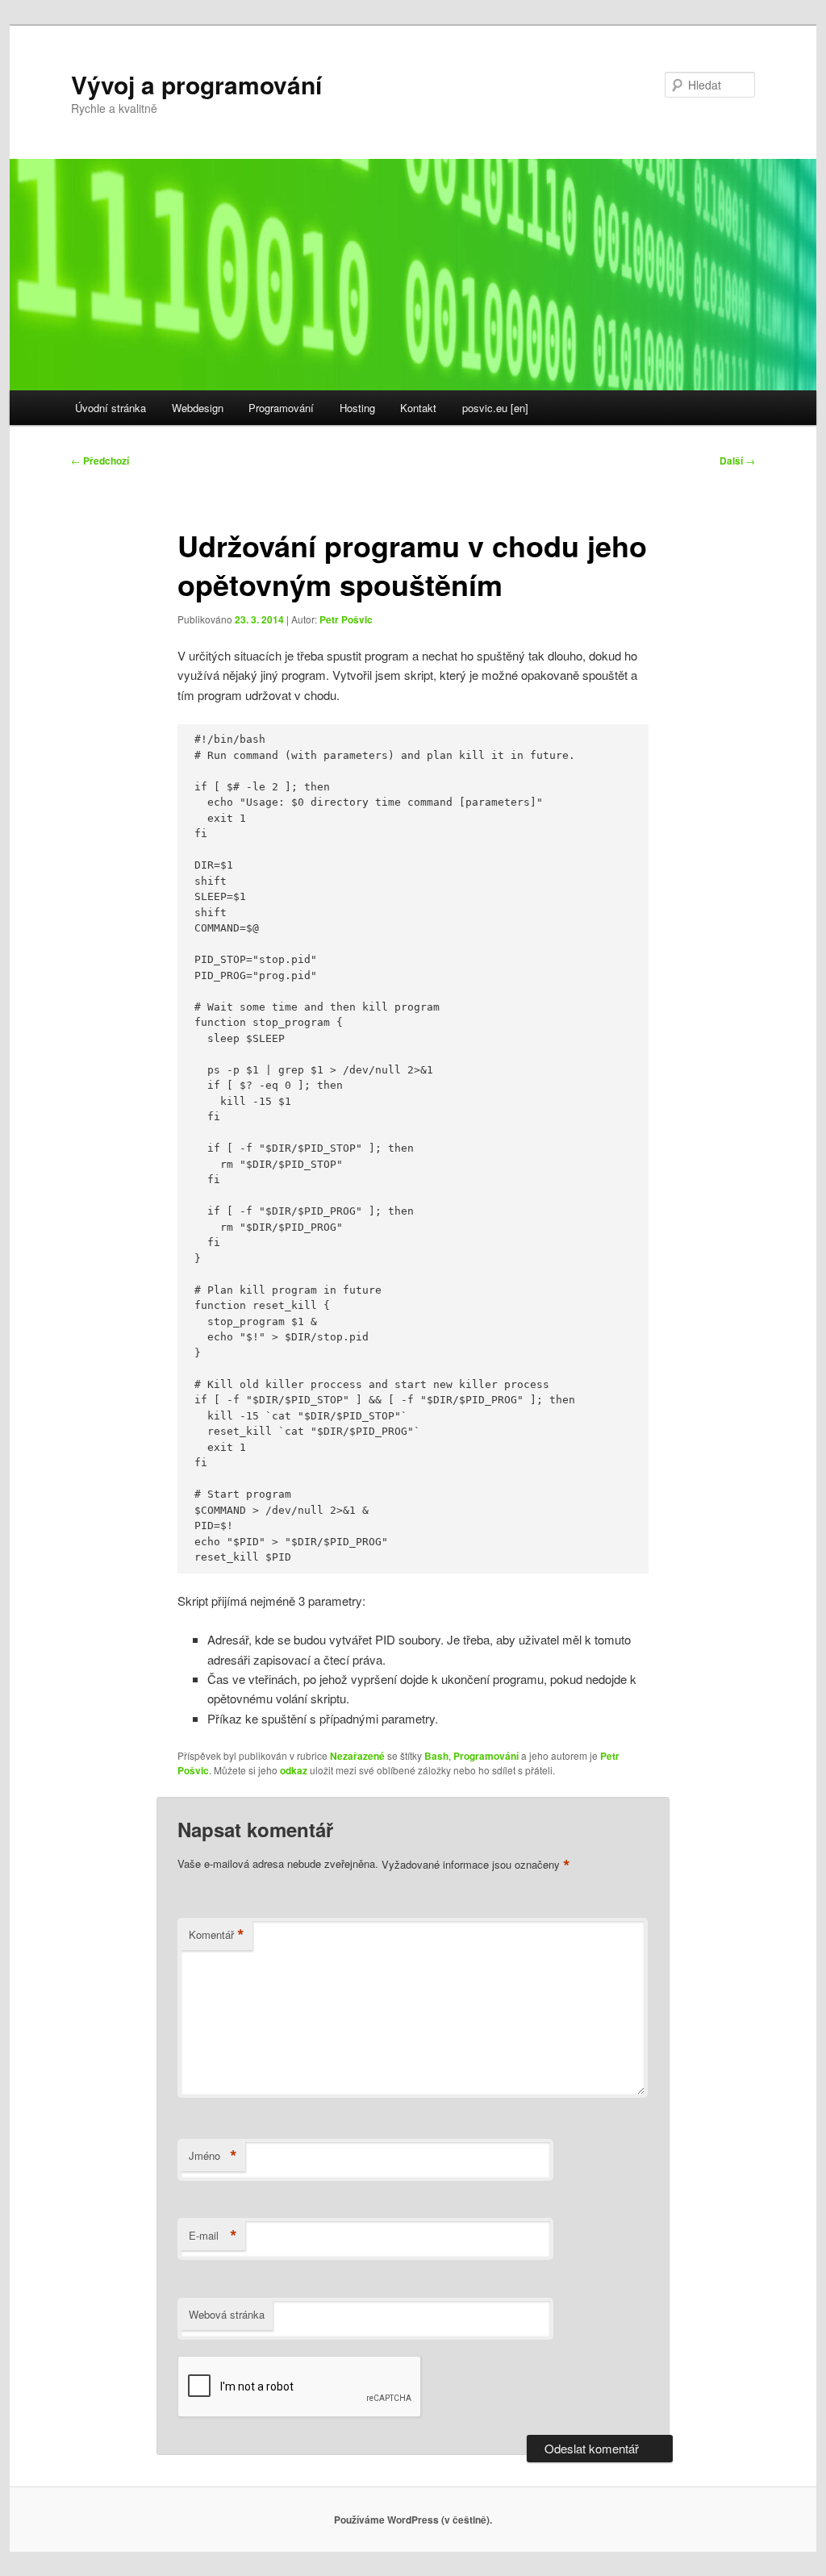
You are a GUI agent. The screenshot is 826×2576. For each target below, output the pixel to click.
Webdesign (198, 408)
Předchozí (100, 461)
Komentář (217, 1935)
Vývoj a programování (196, 84)
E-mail (213, 2236)
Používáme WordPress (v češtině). (413, 2520)
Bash (436, 1756)
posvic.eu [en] (495, 408)
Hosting (357, 408)
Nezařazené (357, 1756)
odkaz (294, 1770)
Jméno (213, 2156)
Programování (281, 408)
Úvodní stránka (111, 408)
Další (737, 461)
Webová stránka (227, 2314)
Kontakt (418, 408)
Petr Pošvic (346, 619)
